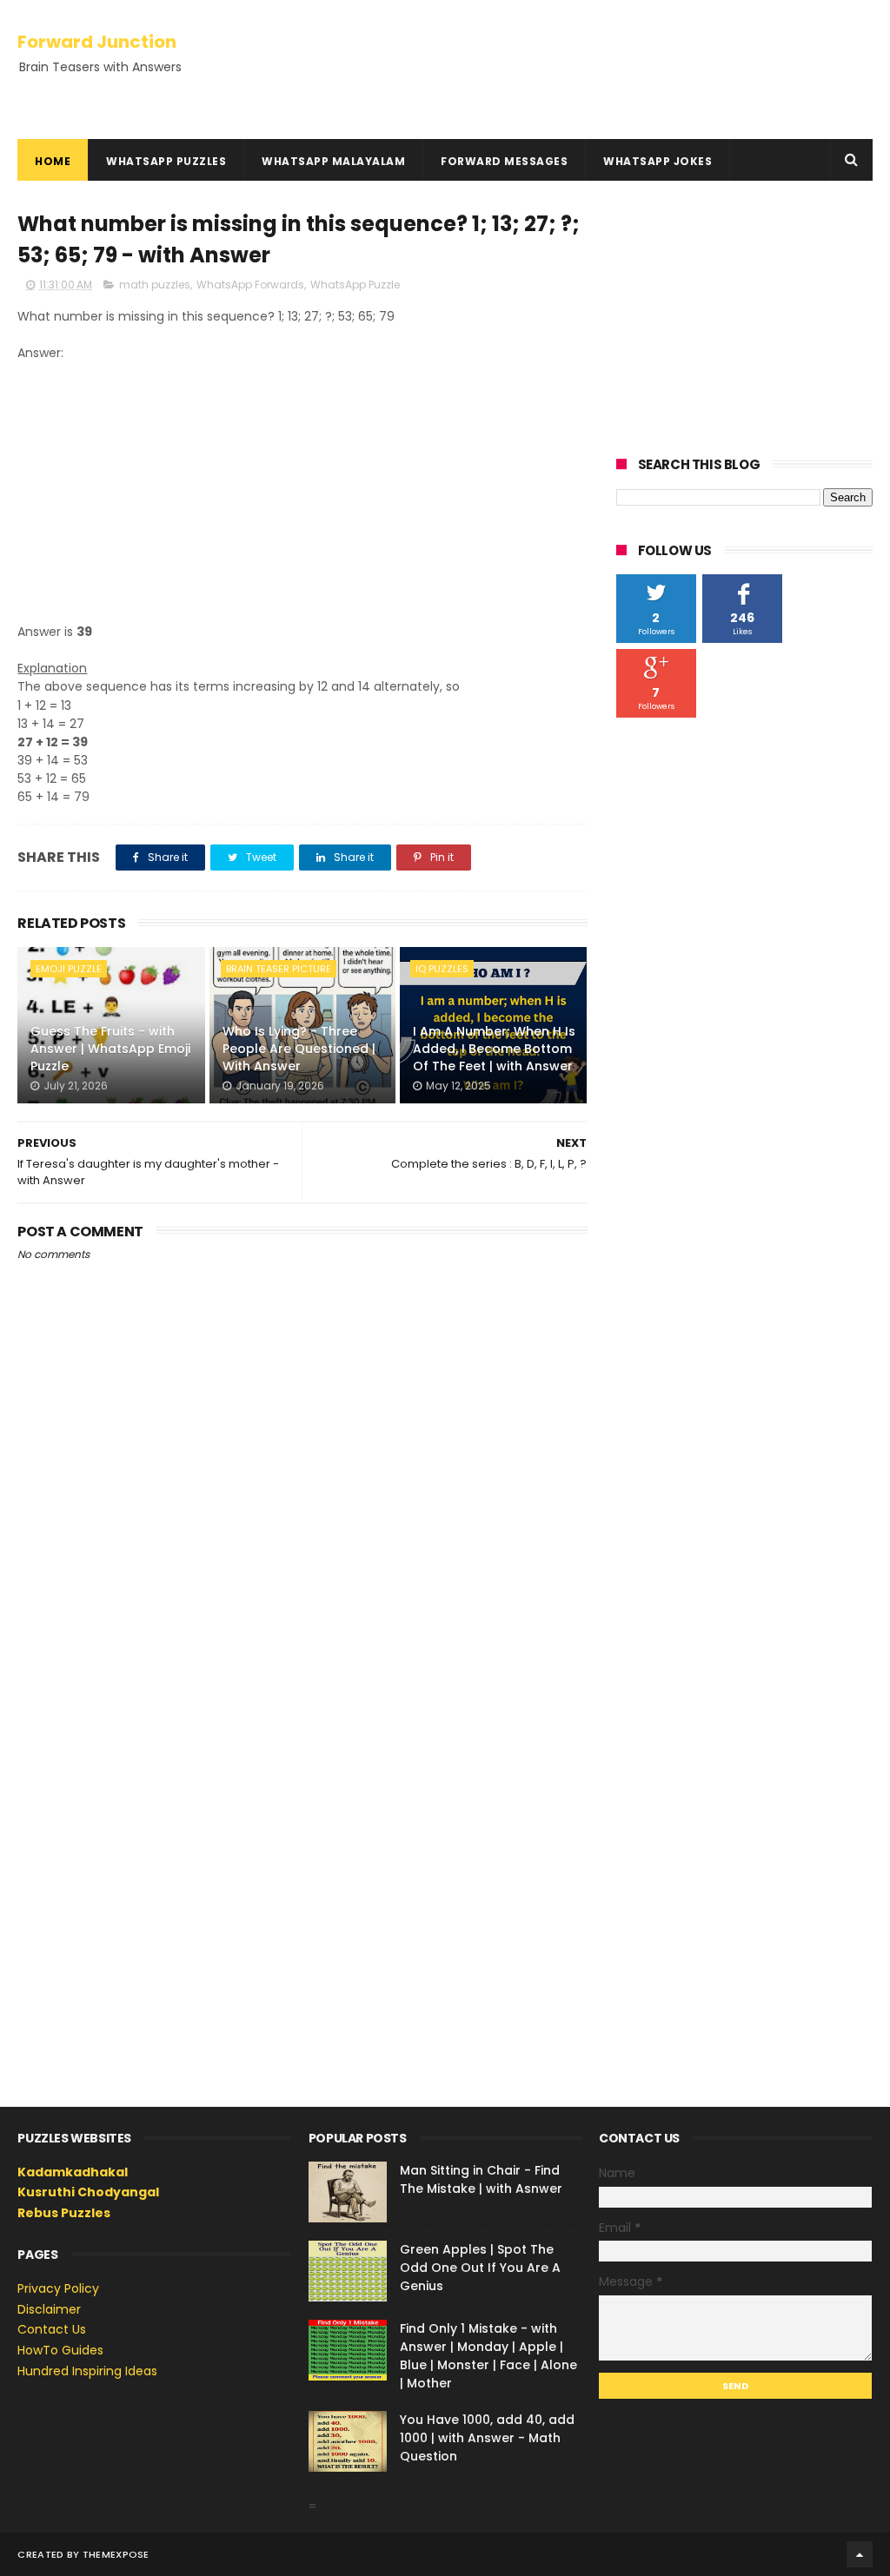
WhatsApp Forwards (250, 285)
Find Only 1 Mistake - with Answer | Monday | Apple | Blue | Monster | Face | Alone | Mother (488, 2356)
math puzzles (155, 285)
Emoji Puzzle (69, 969)
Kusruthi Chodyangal (88, 2192)
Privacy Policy (58, 2288)
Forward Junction (97, 42)
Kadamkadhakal (73, 2172)
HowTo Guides (60, 2350)
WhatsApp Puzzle (355, 285)
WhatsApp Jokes (658, 161)
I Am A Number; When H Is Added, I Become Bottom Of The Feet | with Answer (494, 1048)
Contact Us (52, 2329)
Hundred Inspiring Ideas (87, 2371)
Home (53, 161)
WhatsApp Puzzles (166, 161)
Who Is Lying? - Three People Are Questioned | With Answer (299, 1048)
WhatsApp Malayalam (333, 161)
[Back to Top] (860, 2554)
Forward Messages (504, 161)
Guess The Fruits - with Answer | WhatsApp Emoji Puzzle (110, 1048)
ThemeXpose (116, 2554)
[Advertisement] (302, 493)
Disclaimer (49, 2309)
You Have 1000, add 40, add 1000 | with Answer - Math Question (487, 2438)
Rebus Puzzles (64, 2213)
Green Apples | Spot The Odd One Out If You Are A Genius (480, 2268)
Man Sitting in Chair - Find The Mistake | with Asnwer (481, 2179)
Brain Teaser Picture (279, 969)
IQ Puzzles (442, 969)
